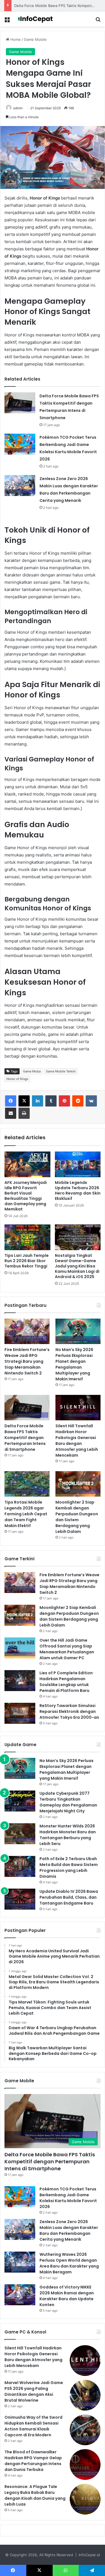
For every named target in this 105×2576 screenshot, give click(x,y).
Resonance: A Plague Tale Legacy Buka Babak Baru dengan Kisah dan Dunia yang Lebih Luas (35, 2495)
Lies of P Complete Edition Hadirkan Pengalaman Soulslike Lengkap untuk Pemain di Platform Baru (66, 1682)
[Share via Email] (11, 1113)
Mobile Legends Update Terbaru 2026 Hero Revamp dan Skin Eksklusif (78, 1190)
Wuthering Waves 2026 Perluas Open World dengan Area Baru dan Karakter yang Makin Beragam (69, 2263)
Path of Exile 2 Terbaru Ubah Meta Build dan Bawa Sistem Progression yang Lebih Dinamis (69, 1868)
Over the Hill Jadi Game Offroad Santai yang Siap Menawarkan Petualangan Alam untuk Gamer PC (67, 1649)
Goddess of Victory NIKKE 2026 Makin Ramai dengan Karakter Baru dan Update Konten (67, 2296)
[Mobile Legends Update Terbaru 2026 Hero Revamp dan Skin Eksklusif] (78, 1164)
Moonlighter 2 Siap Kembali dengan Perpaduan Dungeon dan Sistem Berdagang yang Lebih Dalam (77, 1517)
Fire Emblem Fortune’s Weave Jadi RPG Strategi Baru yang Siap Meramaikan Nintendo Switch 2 (27, 1361)
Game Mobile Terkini (61, 1071)
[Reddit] (78, 1101)
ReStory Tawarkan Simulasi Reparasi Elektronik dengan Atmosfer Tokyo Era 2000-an (69, 1711)
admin (18, 108)
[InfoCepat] (36, 19)
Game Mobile (35, 39)
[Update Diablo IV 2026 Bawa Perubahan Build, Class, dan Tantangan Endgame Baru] (20, 1899)
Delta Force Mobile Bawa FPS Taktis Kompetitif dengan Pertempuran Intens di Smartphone (25, 1438)
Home (15, 39)
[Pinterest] (64, 1101)
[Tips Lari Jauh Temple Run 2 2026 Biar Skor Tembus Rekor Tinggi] (27, 1237)
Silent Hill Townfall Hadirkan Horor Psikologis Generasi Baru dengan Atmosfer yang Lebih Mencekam (77, 1441)
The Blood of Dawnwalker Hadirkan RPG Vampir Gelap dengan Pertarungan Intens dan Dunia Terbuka (33, 2461)
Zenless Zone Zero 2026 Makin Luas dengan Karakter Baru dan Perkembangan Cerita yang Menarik (69, 2230)
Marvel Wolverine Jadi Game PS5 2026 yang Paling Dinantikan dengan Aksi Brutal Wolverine (34, 2391)
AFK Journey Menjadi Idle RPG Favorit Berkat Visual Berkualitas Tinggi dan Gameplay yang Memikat (26, 1196)
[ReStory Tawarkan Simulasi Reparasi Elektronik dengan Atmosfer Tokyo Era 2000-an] (20, 1713)
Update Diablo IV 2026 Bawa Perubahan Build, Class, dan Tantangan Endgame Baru (69, 1897)
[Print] (24, 1113)
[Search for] (98, 21)
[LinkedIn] (38, 1101)
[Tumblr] (51, 1101)
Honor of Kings (17, 1079)
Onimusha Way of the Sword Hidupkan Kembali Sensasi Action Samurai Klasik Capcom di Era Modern (33, 2426)
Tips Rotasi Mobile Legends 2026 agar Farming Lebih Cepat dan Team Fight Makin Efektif (26, 1514)
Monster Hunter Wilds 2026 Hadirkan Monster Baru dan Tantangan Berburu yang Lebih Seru (68, 1835)
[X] (24, 1101)
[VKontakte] (91, 1101)
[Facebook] (11, 1101)
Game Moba (32, 1071)
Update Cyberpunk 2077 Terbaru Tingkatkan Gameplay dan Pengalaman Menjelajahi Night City (68, 1802)
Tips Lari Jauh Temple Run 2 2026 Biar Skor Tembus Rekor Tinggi (27, 1261)
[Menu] (7, 21)
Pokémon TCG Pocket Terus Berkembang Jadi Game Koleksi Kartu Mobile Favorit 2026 (68, 2198)
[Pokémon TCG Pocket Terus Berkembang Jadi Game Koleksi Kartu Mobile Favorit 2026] (20, 444)
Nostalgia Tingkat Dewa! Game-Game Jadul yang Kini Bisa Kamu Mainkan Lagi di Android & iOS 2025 (77, 1266)
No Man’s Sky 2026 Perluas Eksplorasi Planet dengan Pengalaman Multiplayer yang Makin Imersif (74, 1364)
